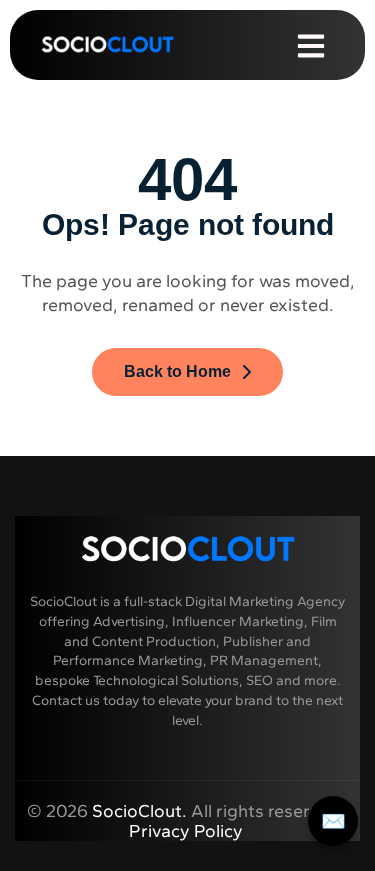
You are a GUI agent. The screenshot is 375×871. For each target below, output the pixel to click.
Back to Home (177, 371)
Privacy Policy (188, 831)
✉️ (333, 821)
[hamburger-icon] (311, 44)
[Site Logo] (107, 43)
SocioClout (137, 811)
